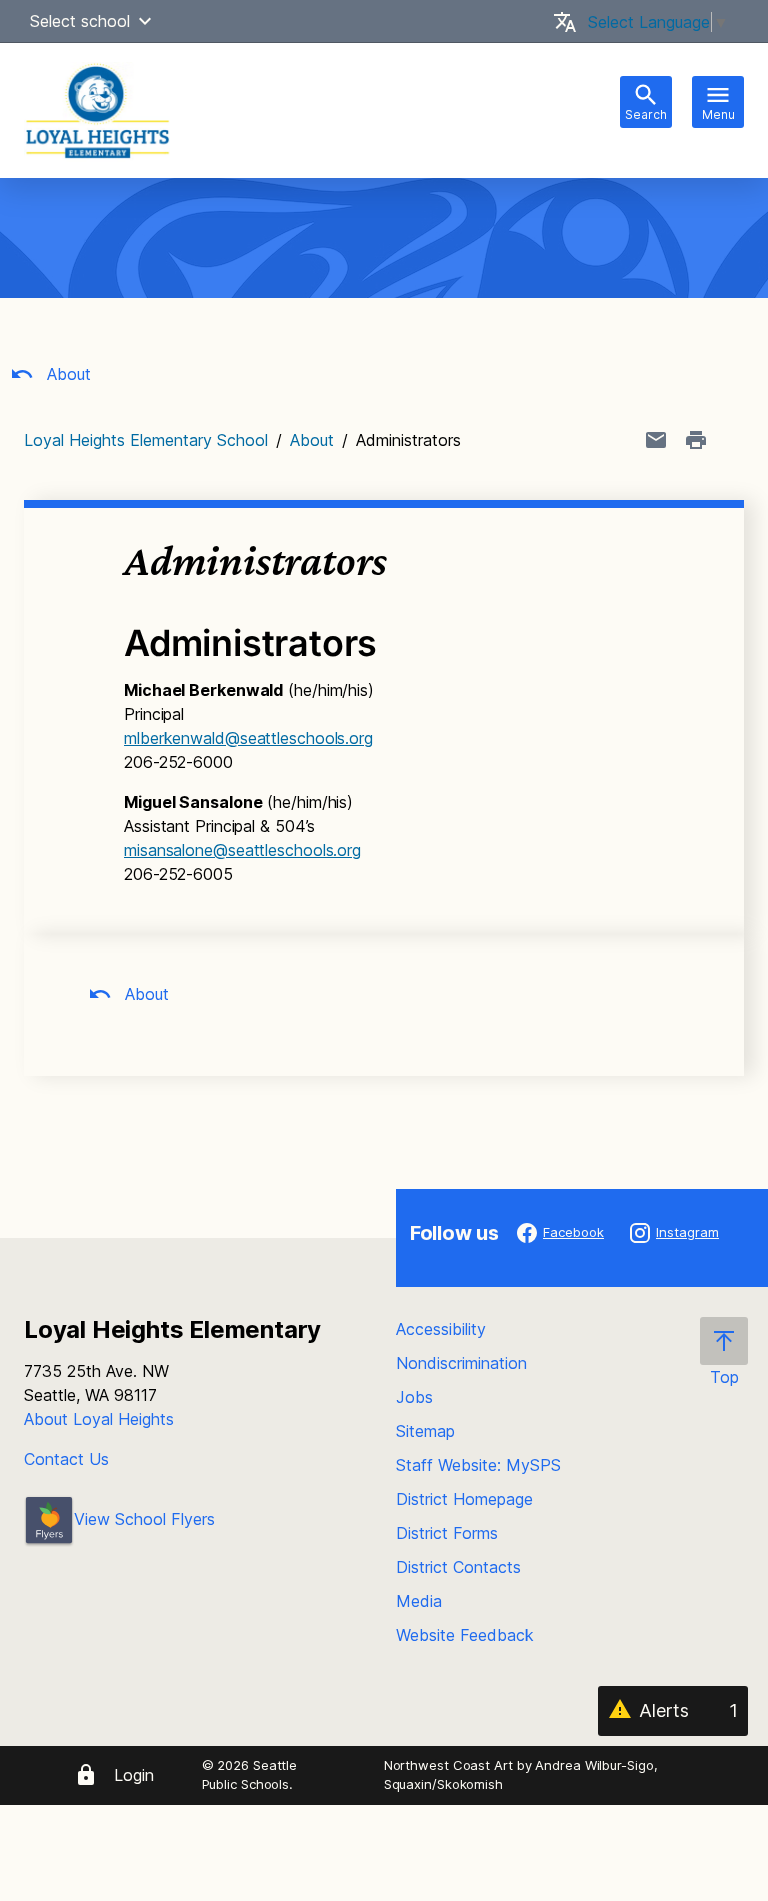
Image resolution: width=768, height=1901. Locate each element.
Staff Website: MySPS (478, 1465)
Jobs (414, 1397)
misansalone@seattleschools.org (242, 850)
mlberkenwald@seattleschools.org (248, 738)
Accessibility (441, 1329)
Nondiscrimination (461, 1363)
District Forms (447, 1533)
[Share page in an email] (656, 440)
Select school (80, 21)
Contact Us (66, 1459)
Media (419, 1601)
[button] (145, 21)
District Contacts (458, 1567)
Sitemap (425, 1431)
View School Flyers (144, 1519)
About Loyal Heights (99, 1419)
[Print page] (696, 440)
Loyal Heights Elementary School (146, 440)
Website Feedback (465, 1635)
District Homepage (464, 1499)
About (66, 374)
